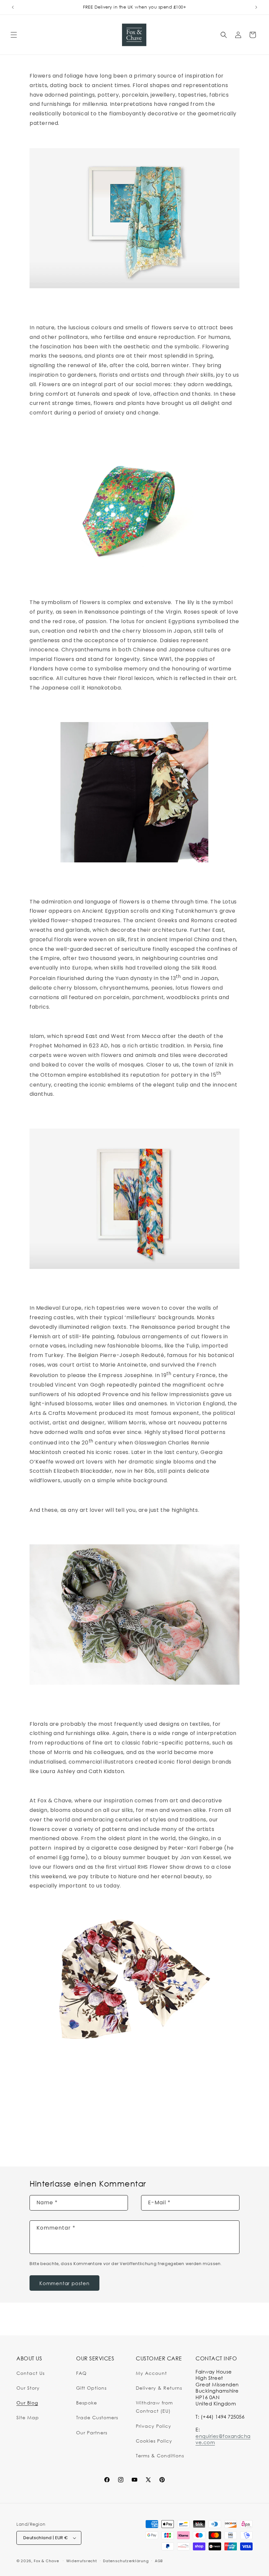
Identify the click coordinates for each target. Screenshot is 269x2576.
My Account (151, 2373)
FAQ (81, 2373)
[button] (14, 35)
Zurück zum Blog (140, 2141)
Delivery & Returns (159, 2388)
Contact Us (31, 2373)
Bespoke (87, 2403)
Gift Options (91, 2388)
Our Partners (92, 2433)
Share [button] (43, 2112)
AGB (159, 2561)
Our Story (28, 2388)
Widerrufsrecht (82, 2561)
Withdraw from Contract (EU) (154, 2407)
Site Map (28, 2417)
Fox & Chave (46, 2561)
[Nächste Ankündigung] (256, 7)
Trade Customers (97, 2417)
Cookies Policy (154, 2441)
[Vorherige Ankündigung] (13, 7)
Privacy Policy (154, 2426)
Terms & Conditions (160, 2456)
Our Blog (27, 2403)
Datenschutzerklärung (126, 2561)
